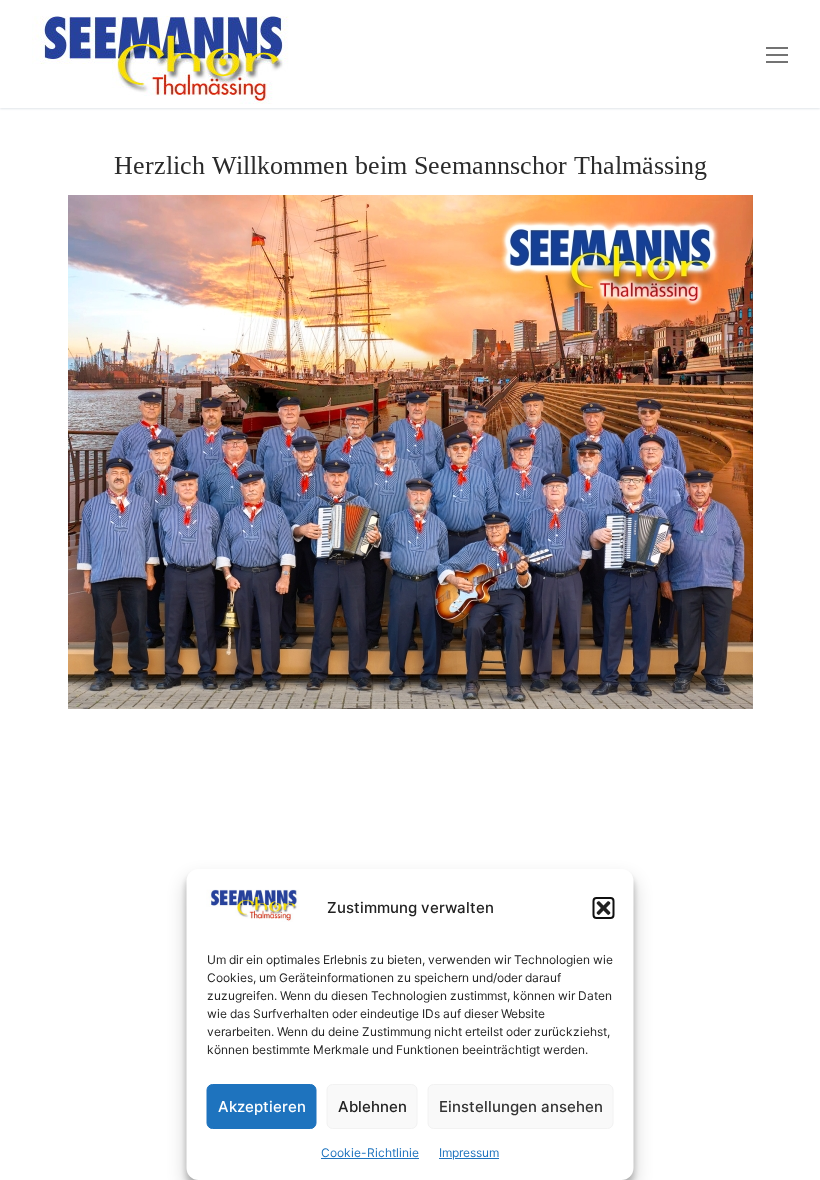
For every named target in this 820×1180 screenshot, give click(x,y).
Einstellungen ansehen (521, 1106)
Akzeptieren (262, 1106)
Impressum (469, 1152)
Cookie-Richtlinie (370, 1152)
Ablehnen (372, 1106)
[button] (604, 908)
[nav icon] (777, 54)
